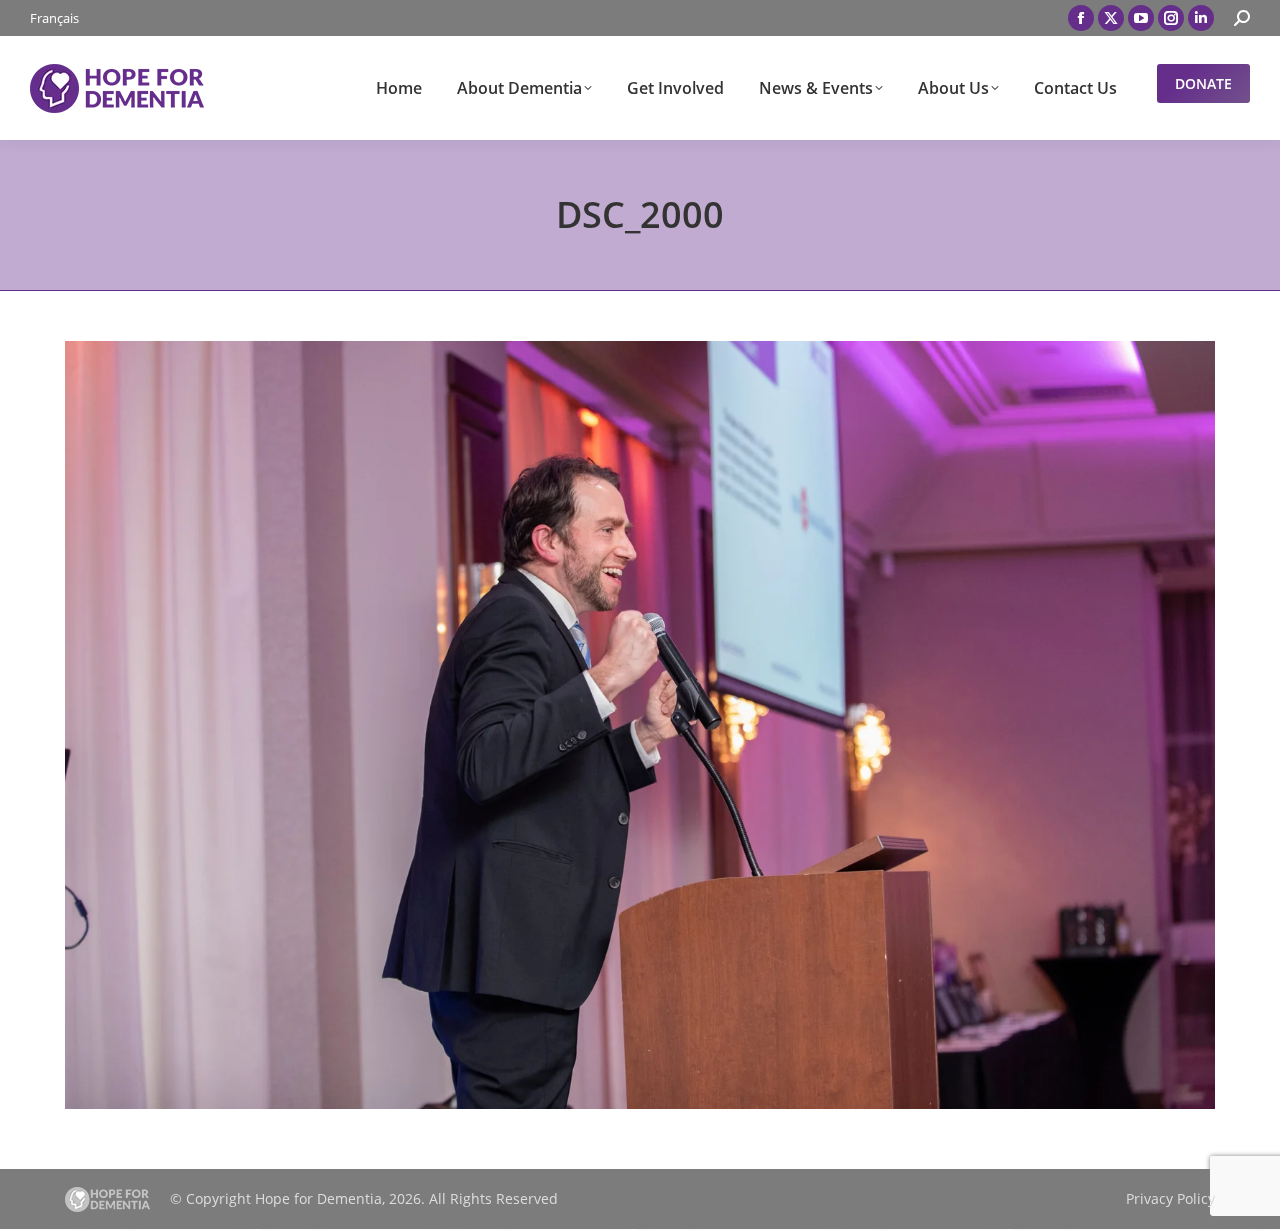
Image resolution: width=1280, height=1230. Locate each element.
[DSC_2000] (640, 725)
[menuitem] (54, 18)
